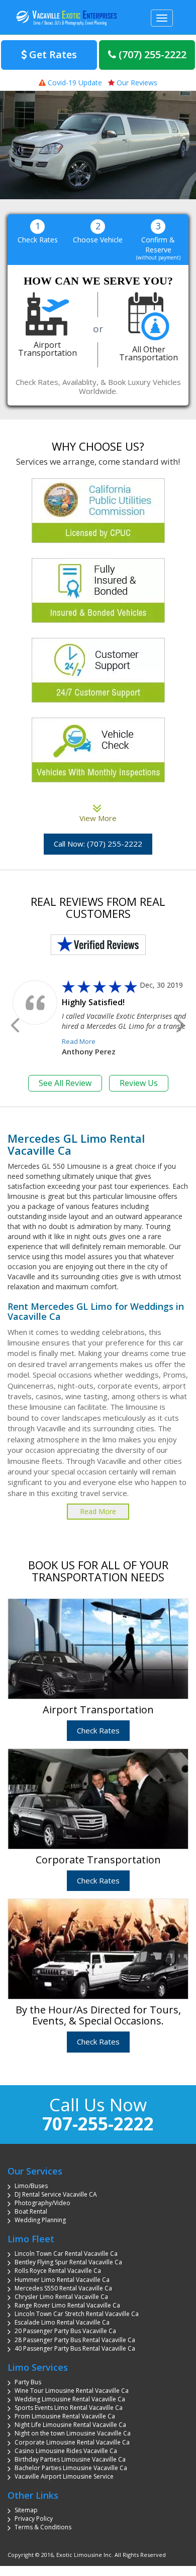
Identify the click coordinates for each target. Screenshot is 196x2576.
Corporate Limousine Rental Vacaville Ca (72, 2442)
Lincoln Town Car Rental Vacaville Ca (66, 2254)
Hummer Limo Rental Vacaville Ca (62, 2280)
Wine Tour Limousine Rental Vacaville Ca (72, 2391)
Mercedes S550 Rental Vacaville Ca (63, 2288)
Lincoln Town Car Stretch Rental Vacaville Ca (77, 2314)
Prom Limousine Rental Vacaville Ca (65, 2416)
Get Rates (52, 54)
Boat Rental (31, 2211)
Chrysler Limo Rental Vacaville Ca (61, 2297)
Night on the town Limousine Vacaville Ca (73, 2433)
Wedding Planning (40, 2220)
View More (98, 813)
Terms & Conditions (43, 2527)
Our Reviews (136, 83)
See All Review (65, 1083)
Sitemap (26, 2510)
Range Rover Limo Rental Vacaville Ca (67, 2305)
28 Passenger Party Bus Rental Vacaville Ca (75, 2340)
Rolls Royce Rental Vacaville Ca (58, 2271)
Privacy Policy (34, 2519)
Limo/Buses (31, 2186)
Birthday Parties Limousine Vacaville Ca (70, 2459)
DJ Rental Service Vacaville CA (56, 2194)
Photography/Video (42, 2203)
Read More (79, 1041)
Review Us (139, 1083)
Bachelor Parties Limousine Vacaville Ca (71, 2468)
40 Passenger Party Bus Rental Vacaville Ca (75, 2348)
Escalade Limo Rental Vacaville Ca (62, 2322)
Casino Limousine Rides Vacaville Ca (66, 2451)
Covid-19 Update (74, 83)
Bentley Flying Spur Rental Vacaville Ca (68, 2262)
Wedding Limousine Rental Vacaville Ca (70, 2399)
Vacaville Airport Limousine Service (64, 2476)
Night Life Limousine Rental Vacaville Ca (70, 2425)
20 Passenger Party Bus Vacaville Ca (65, 2331)
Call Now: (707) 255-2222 (98, 844)
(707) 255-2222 (151, 54)
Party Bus (28, 2382)
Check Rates (98, 1730)
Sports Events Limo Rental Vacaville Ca (69, 2408)
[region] (98, 145)
